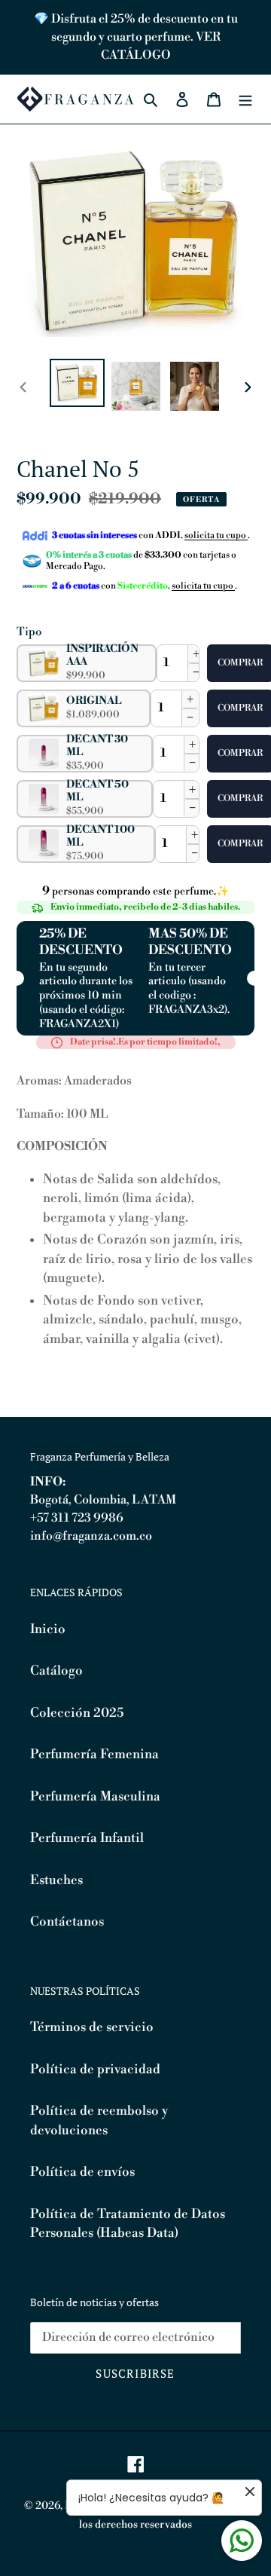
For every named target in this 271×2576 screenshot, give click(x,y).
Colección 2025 (77, 1713)
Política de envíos (82, 2172)
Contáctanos (67, 1922)
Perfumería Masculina (95, 1797)
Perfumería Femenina (94, 1755)
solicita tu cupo (216, 535)
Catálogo (56, 1671)
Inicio (48, 1629)
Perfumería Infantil (87, 1838)
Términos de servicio (92, 2027)
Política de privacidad (95, 2070)
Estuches (56, 1880)
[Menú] (245, 99)
